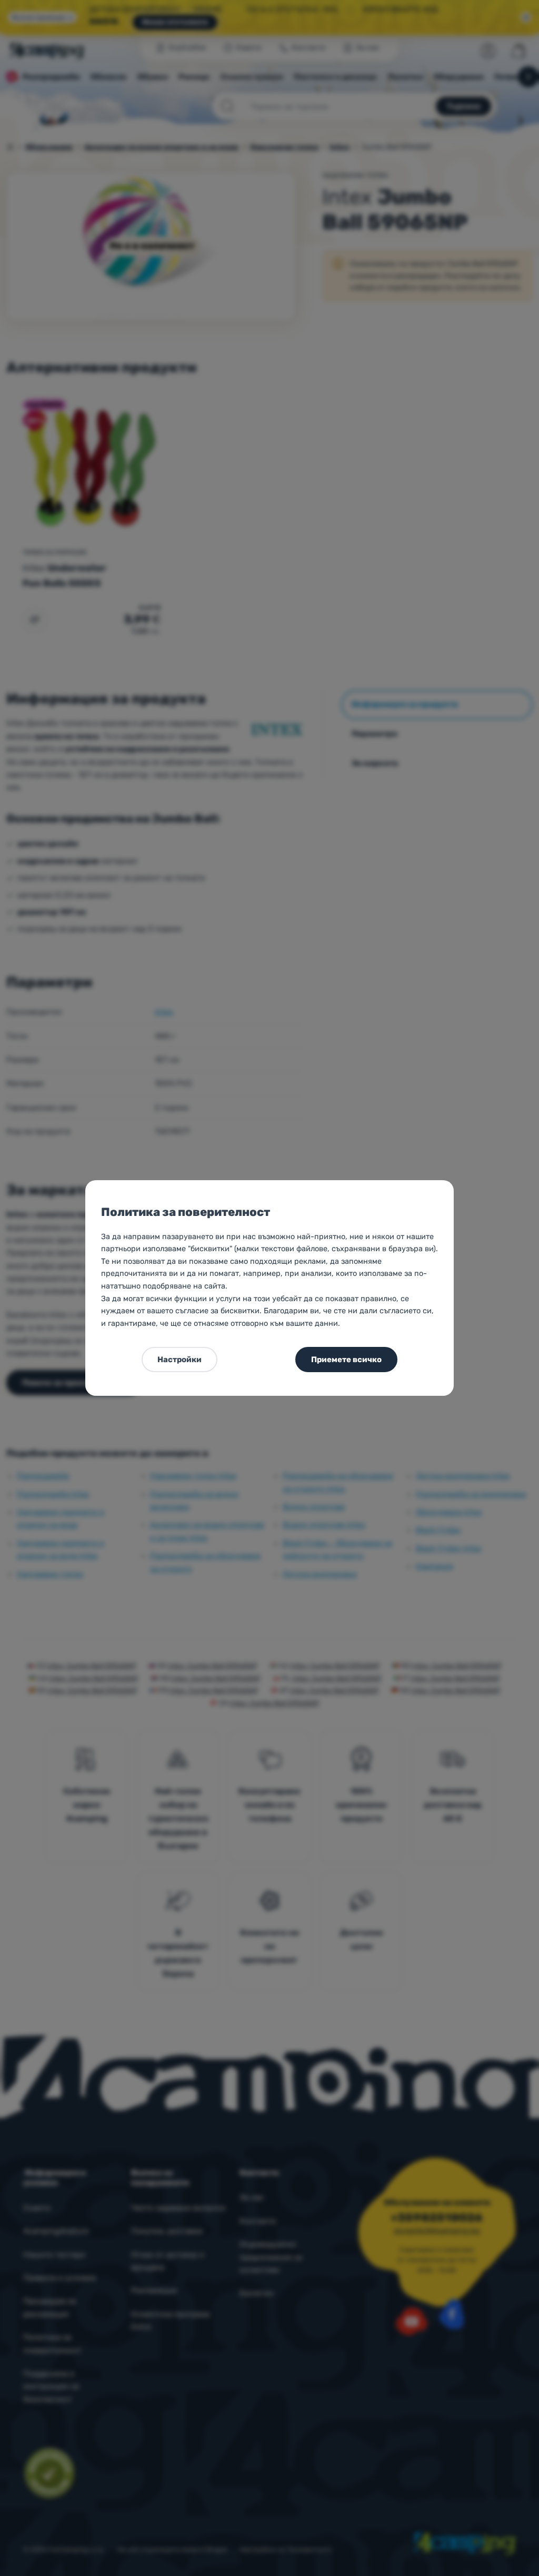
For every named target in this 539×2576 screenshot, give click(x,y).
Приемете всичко (346, 1360)
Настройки (179, 1360)
